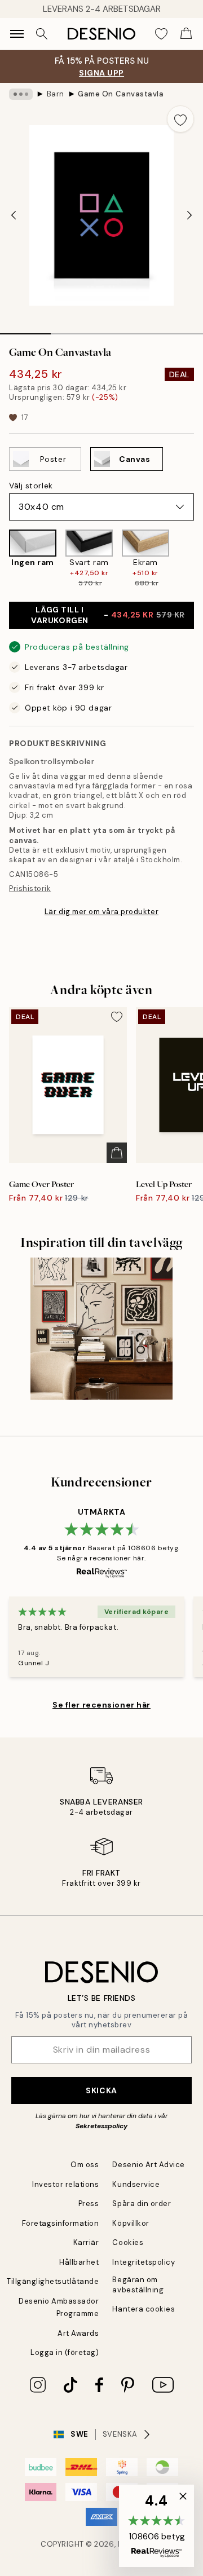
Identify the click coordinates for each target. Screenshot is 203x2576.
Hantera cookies (144, 2309)
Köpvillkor (131, 2223)
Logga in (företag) (65, 2352)
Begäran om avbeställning (138, 2284)
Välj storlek (31, 486)
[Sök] (42, 34)
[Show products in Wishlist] (161, 34)
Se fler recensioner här (101, 1705)
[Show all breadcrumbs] (21, 94)
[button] (156, 2526)
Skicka (101, 2090)
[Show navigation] (17, 34)
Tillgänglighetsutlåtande (53, 2281)
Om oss (85, 2165)
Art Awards (78, 2333)
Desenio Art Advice (148, 2165)
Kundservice (136, 2184)
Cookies (128, 2242)
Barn (56, 94)
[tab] (25, 330)
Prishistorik (30, 888)
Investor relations (65, 2184)
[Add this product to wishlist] (180, 119)
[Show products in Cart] (186, 34)
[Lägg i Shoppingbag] (117, 1153)
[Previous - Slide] (14, 215)
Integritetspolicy (144, 2262)
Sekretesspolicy (101, 2126)
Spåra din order (142, 2204)
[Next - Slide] (189, 215)
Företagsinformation (61, 2223)
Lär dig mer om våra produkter (101, 912)
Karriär (86, 2242)
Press (89, 2204)
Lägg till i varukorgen (108, 615)
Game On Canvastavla (121, 94)
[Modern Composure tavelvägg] (102, 1329)
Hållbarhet (79, 2262)
